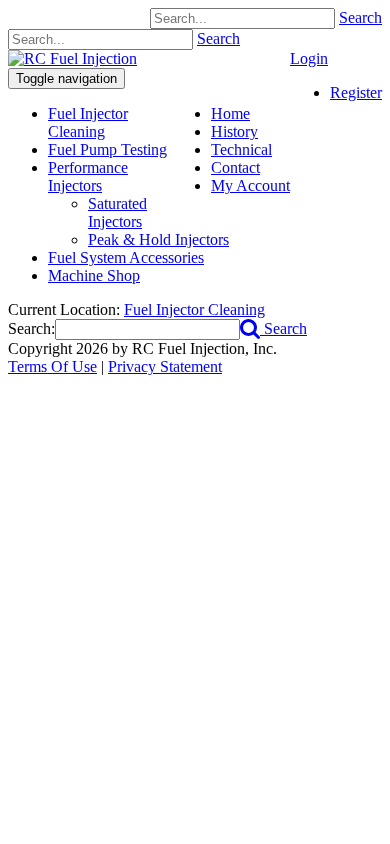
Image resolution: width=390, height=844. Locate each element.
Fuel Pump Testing (107, 149)
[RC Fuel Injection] (72, 58)
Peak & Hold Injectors (158, 239)
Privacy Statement (165, 366)
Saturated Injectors (117, 212)
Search (360, 17)
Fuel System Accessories (126, 257)
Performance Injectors (88, 176)
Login (309, 58)
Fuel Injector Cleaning (88, 122)
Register (356, 92)
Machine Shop (94, 275)
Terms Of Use (52, 366)
